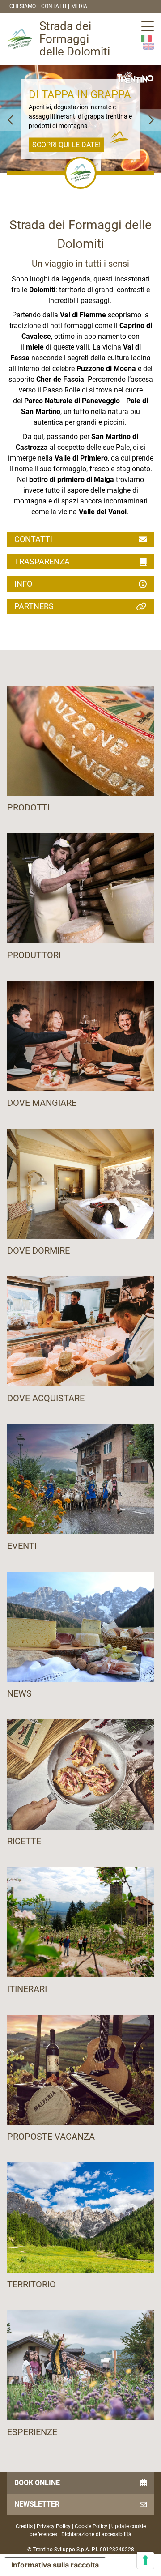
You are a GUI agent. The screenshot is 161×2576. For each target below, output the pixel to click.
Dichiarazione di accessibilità (96, 2534)
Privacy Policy (54, 2526)
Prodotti (28, 807)
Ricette (24, 1841)
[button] (11, 120)
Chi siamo (23, 6)
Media (79, 6)
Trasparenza (42, 561)
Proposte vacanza (51, 2137)
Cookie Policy (91, 2526)
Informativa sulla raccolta (55, 2565)
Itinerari (27, 1989)
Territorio (32, 2284)
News (19, 1693)
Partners (34, 606)
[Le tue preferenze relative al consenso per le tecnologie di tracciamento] (145, 2560)
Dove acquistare (46, 1398)
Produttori (34, 955)
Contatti (54, 6)
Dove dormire (38, 1250)
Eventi (22, 1546)
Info (23, 584)
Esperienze (32, 2432)
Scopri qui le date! (66, 144)
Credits (24, 2526)
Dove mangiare (42, 1103)
